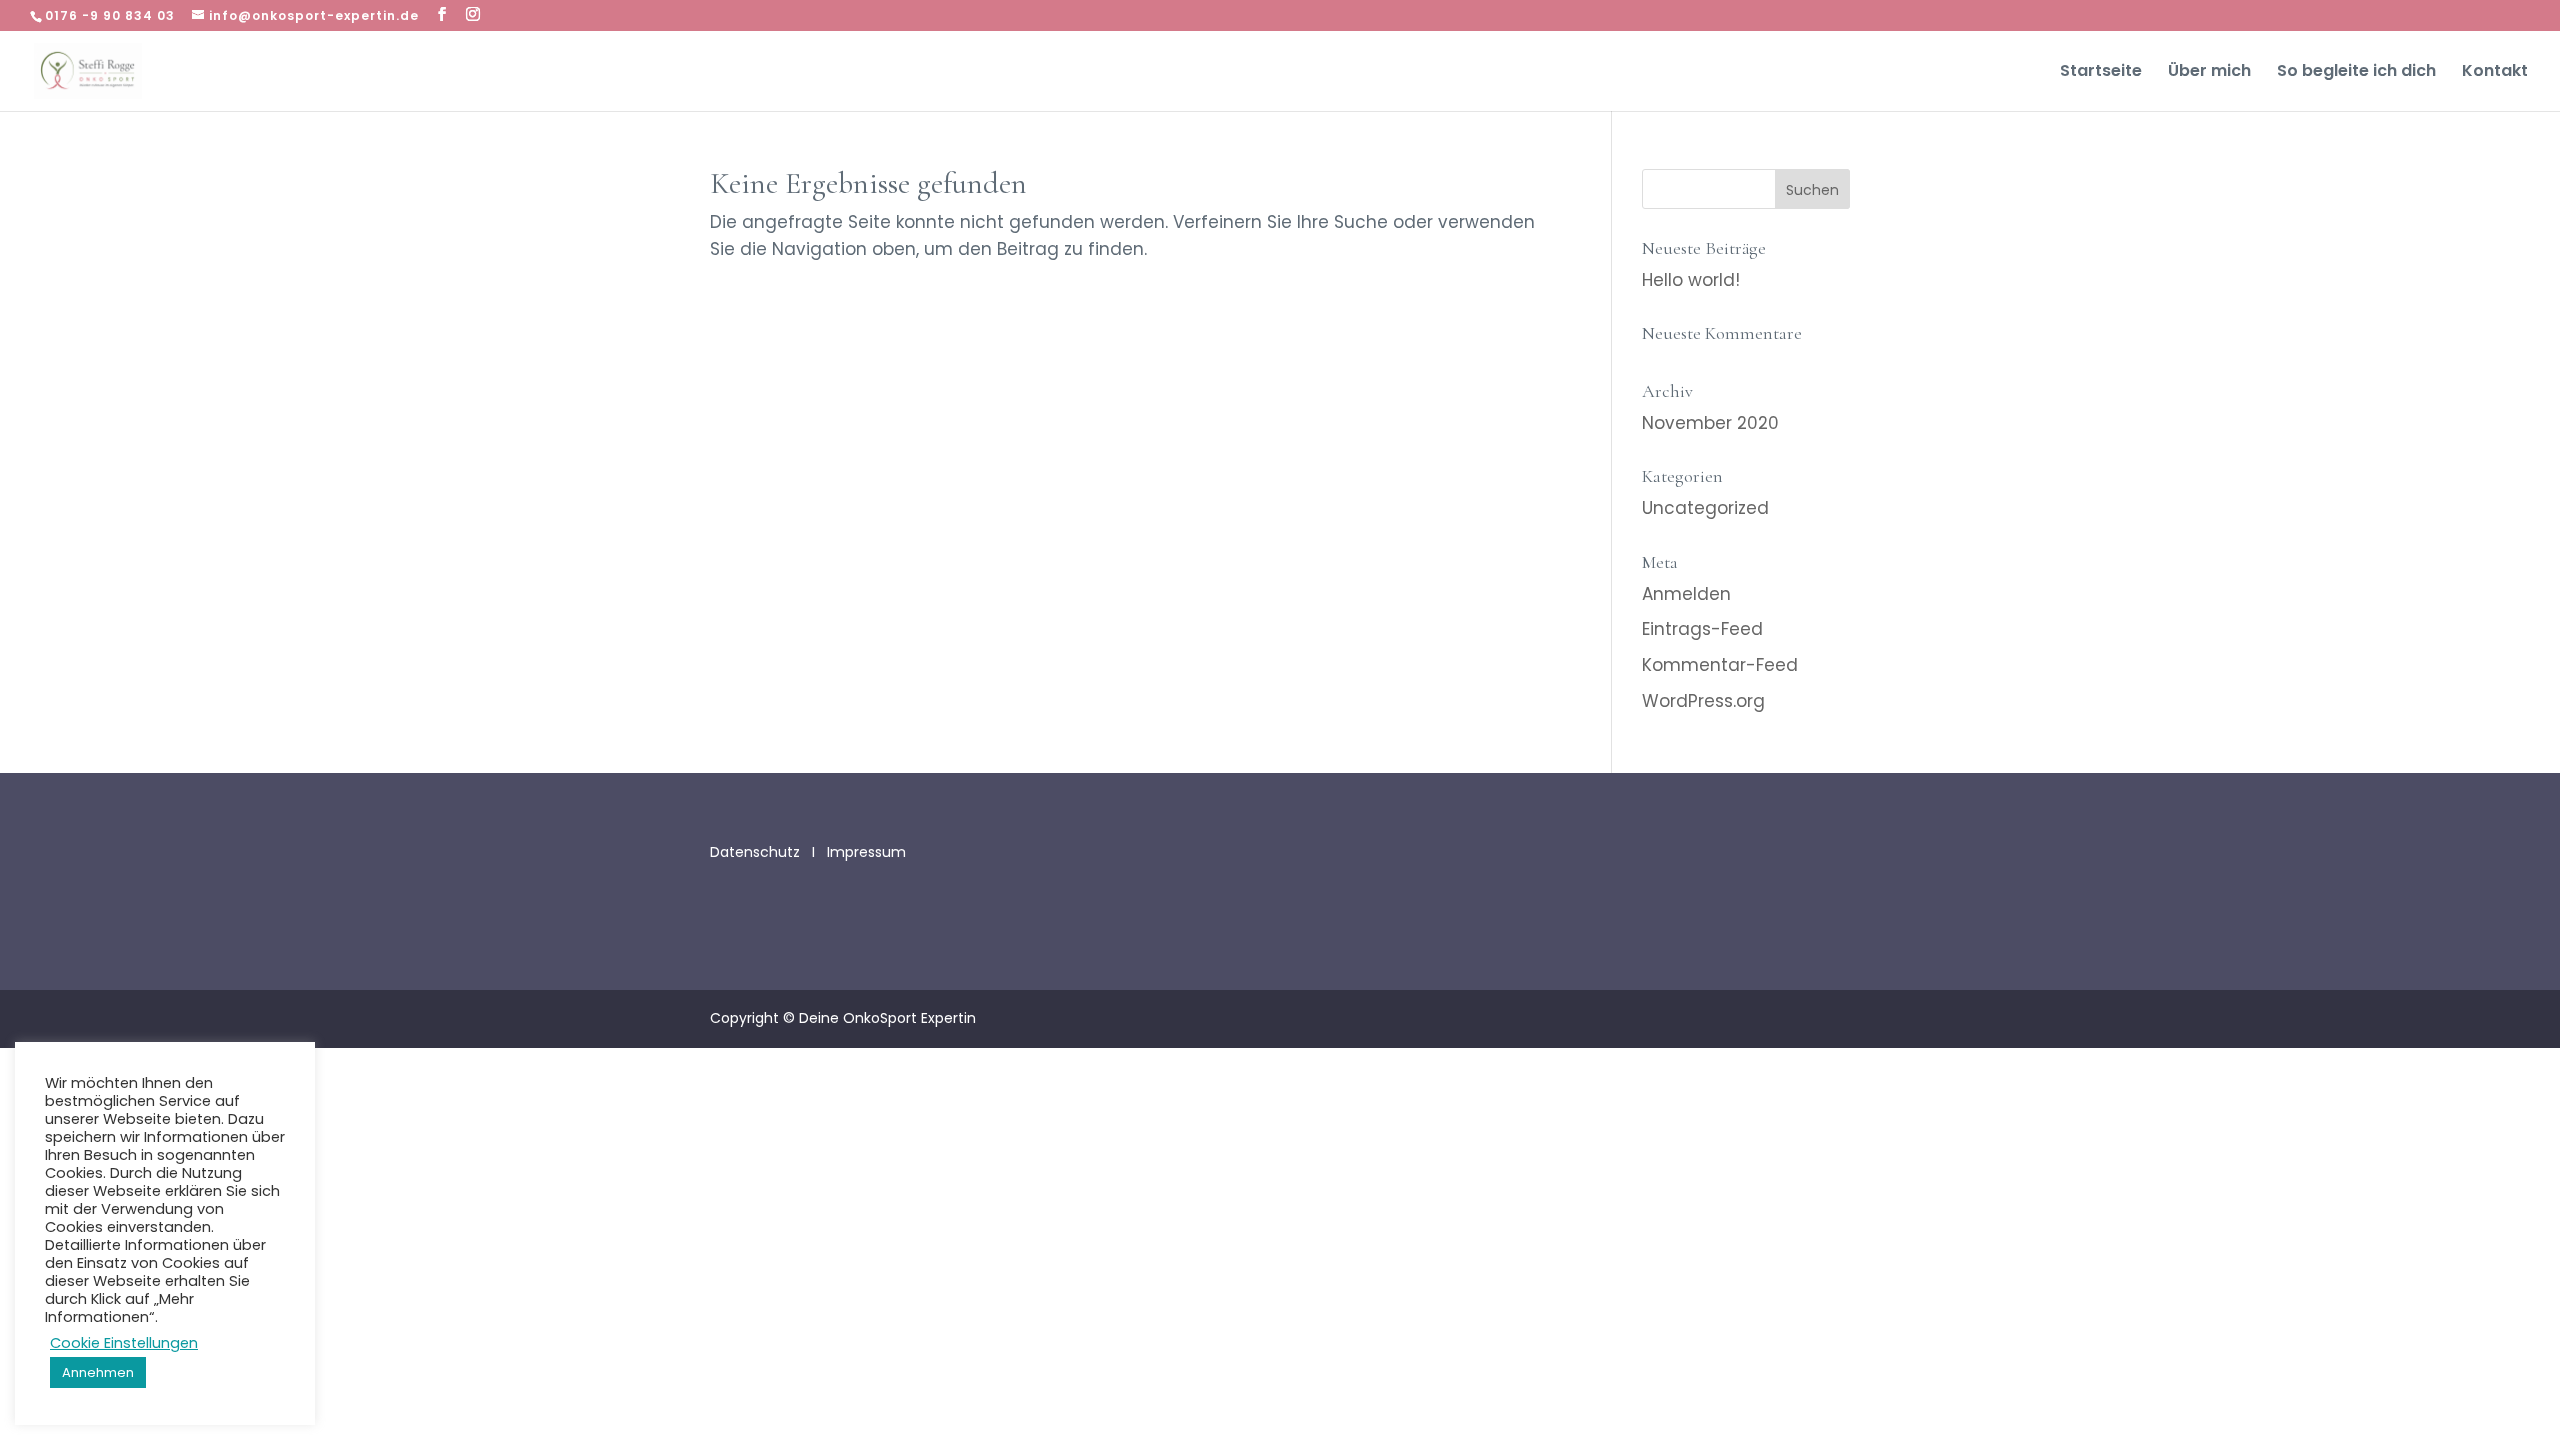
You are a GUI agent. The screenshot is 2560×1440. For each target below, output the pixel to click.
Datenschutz (757, 852)
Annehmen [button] (98, 1372)
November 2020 (1710, 423)
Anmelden (1686, 594)
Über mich (2209, 73)
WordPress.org (1703, 701)
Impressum (866, 852)
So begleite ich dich (2356, 73)
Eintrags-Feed (1702, 629)
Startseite (2101, 73)
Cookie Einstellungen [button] (124, 1343)
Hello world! (1691, 280)
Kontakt (2495, 73)
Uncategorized (1705, 508)
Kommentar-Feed (1720, 665)
